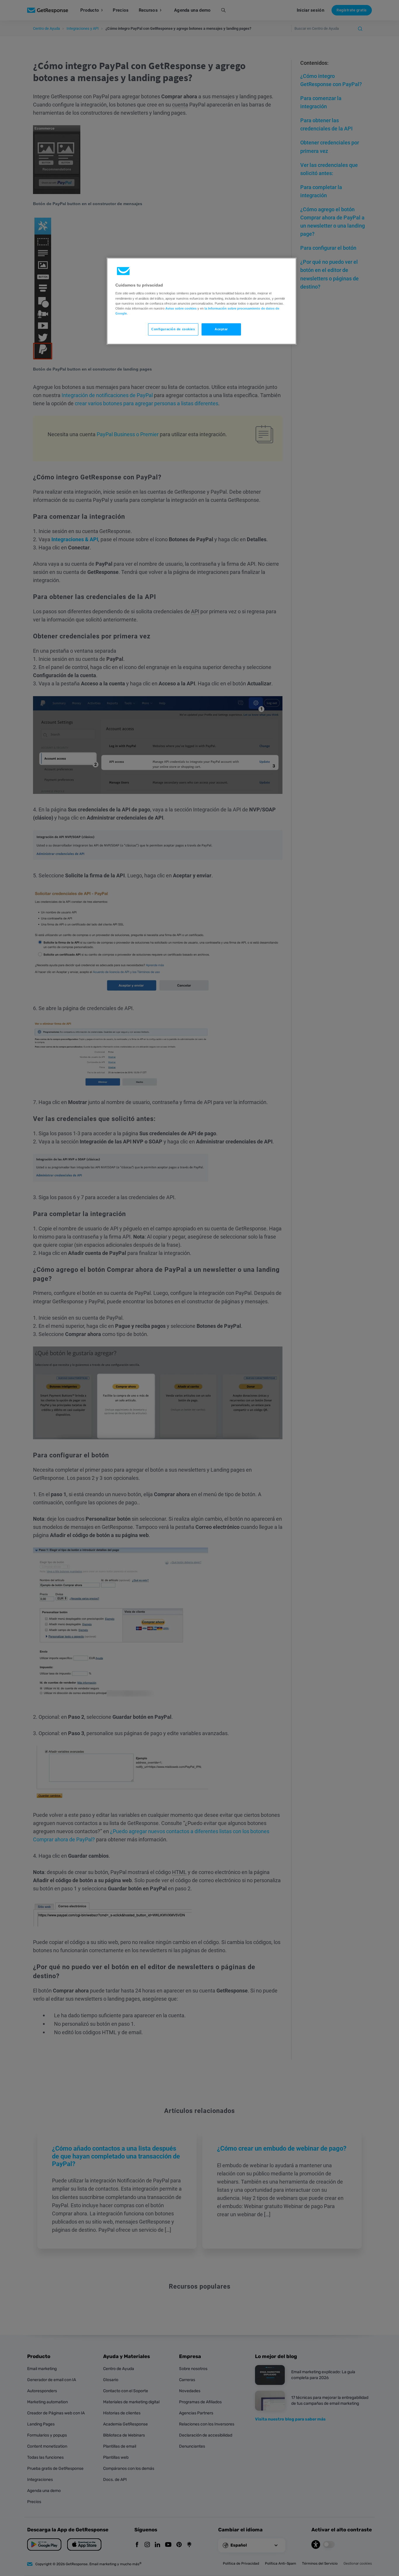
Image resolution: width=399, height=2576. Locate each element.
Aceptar (221, 329)
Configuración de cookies (173, 329)
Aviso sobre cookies (181, 308)
